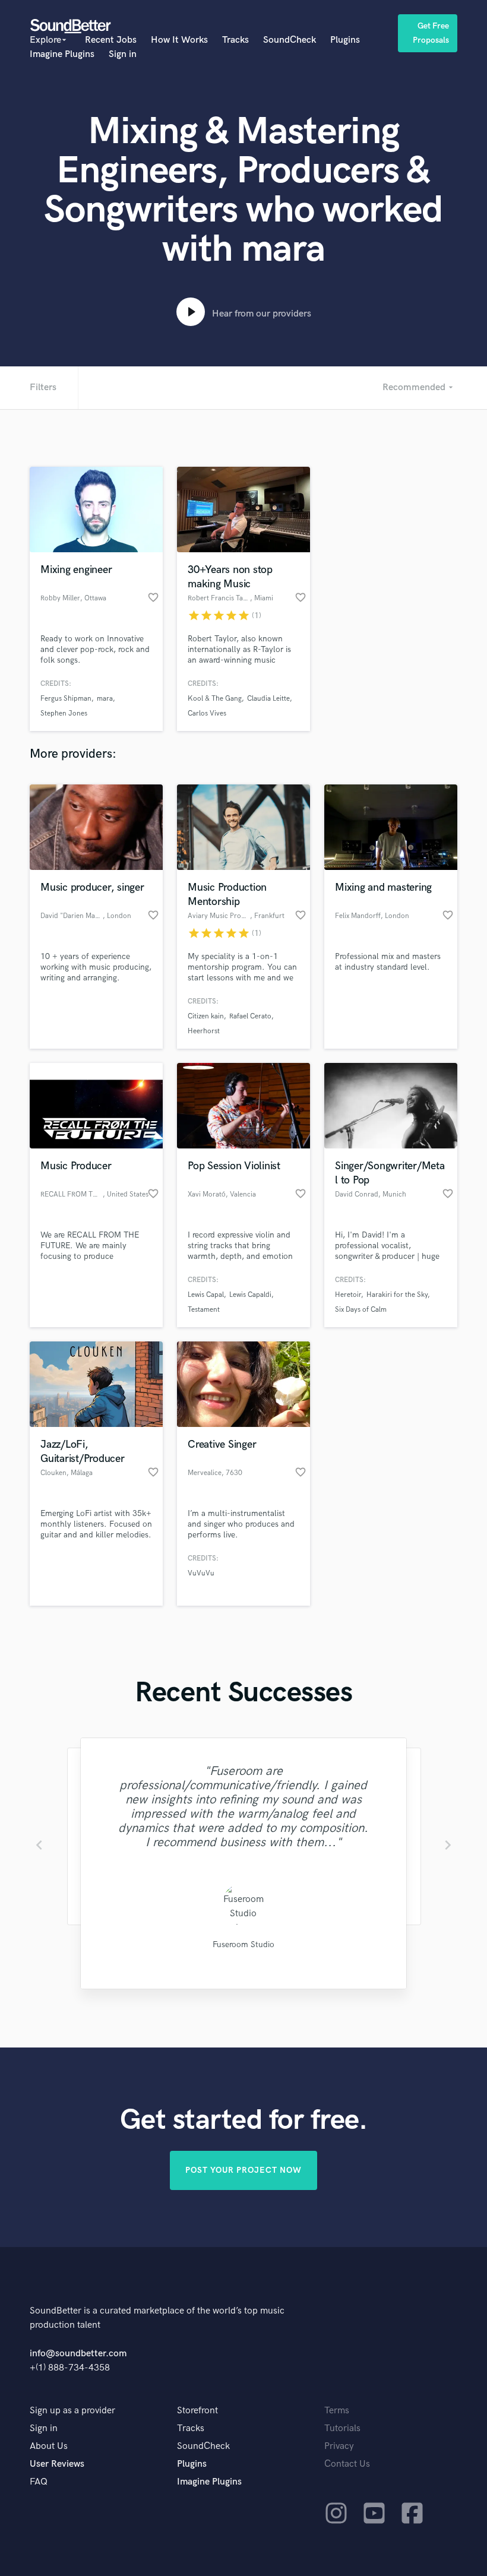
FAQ (39, 2482)
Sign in (123, 54)
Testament (204, 1310)
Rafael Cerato (250, 1016)
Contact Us (347, 2464)
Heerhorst (204, 1031)
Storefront (197, 2411)
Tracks (235, 40)
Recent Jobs (111, 40)
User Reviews (57, 2464)
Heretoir (348, 1295)
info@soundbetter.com (78, 2354)
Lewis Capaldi (250, 1295)
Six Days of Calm (361, 1310)
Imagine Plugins (62, 54)
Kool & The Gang (215, 699)
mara (105, 699)
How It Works (179, 40)
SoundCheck (290, 40)
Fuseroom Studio (243, 1944)
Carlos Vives (207, 713)
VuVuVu (201, 1573)
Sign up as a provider (72, 2411)
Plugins (345, 40)
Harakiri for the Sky (397, 1295)
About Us (49, 2446)
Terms (337, 2411)
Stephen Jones (64, 713)
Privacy (339, 2446)
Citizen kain (206, 1016)
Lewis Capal (206, 1295)
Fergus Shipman (66, 699)
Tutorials (342, 2428)
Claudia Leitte (268, 699)
